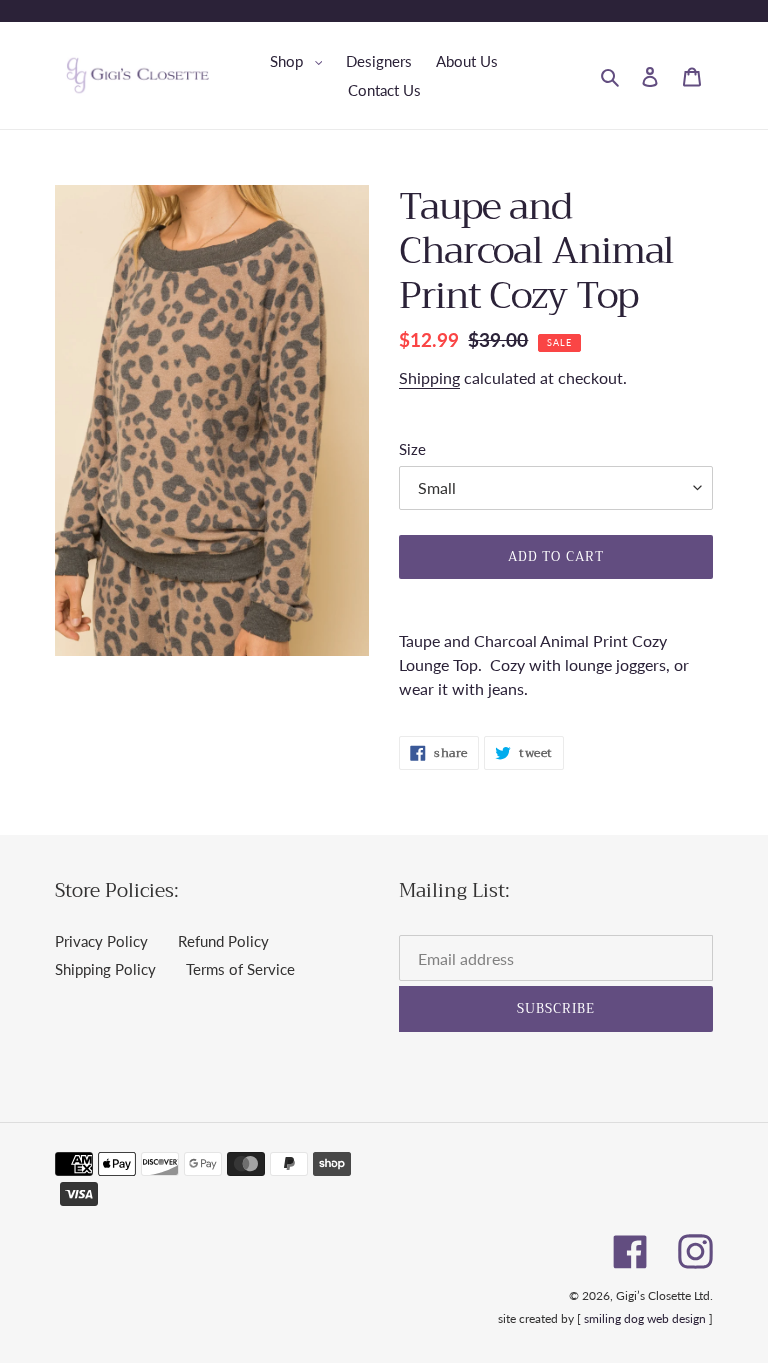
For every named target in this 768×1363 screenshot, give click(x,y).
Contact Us (384, 90)
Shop (301, 60)
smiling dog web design (645, 1318)
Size (412, 449)
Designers (379, 61)
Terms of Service (240, 969)
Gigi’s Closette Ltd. (664, 1295)
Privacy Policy (101, 941)
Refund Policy (223, 941)
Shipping (429, 377)
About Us (467, 61)
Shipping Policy (105, 969)
